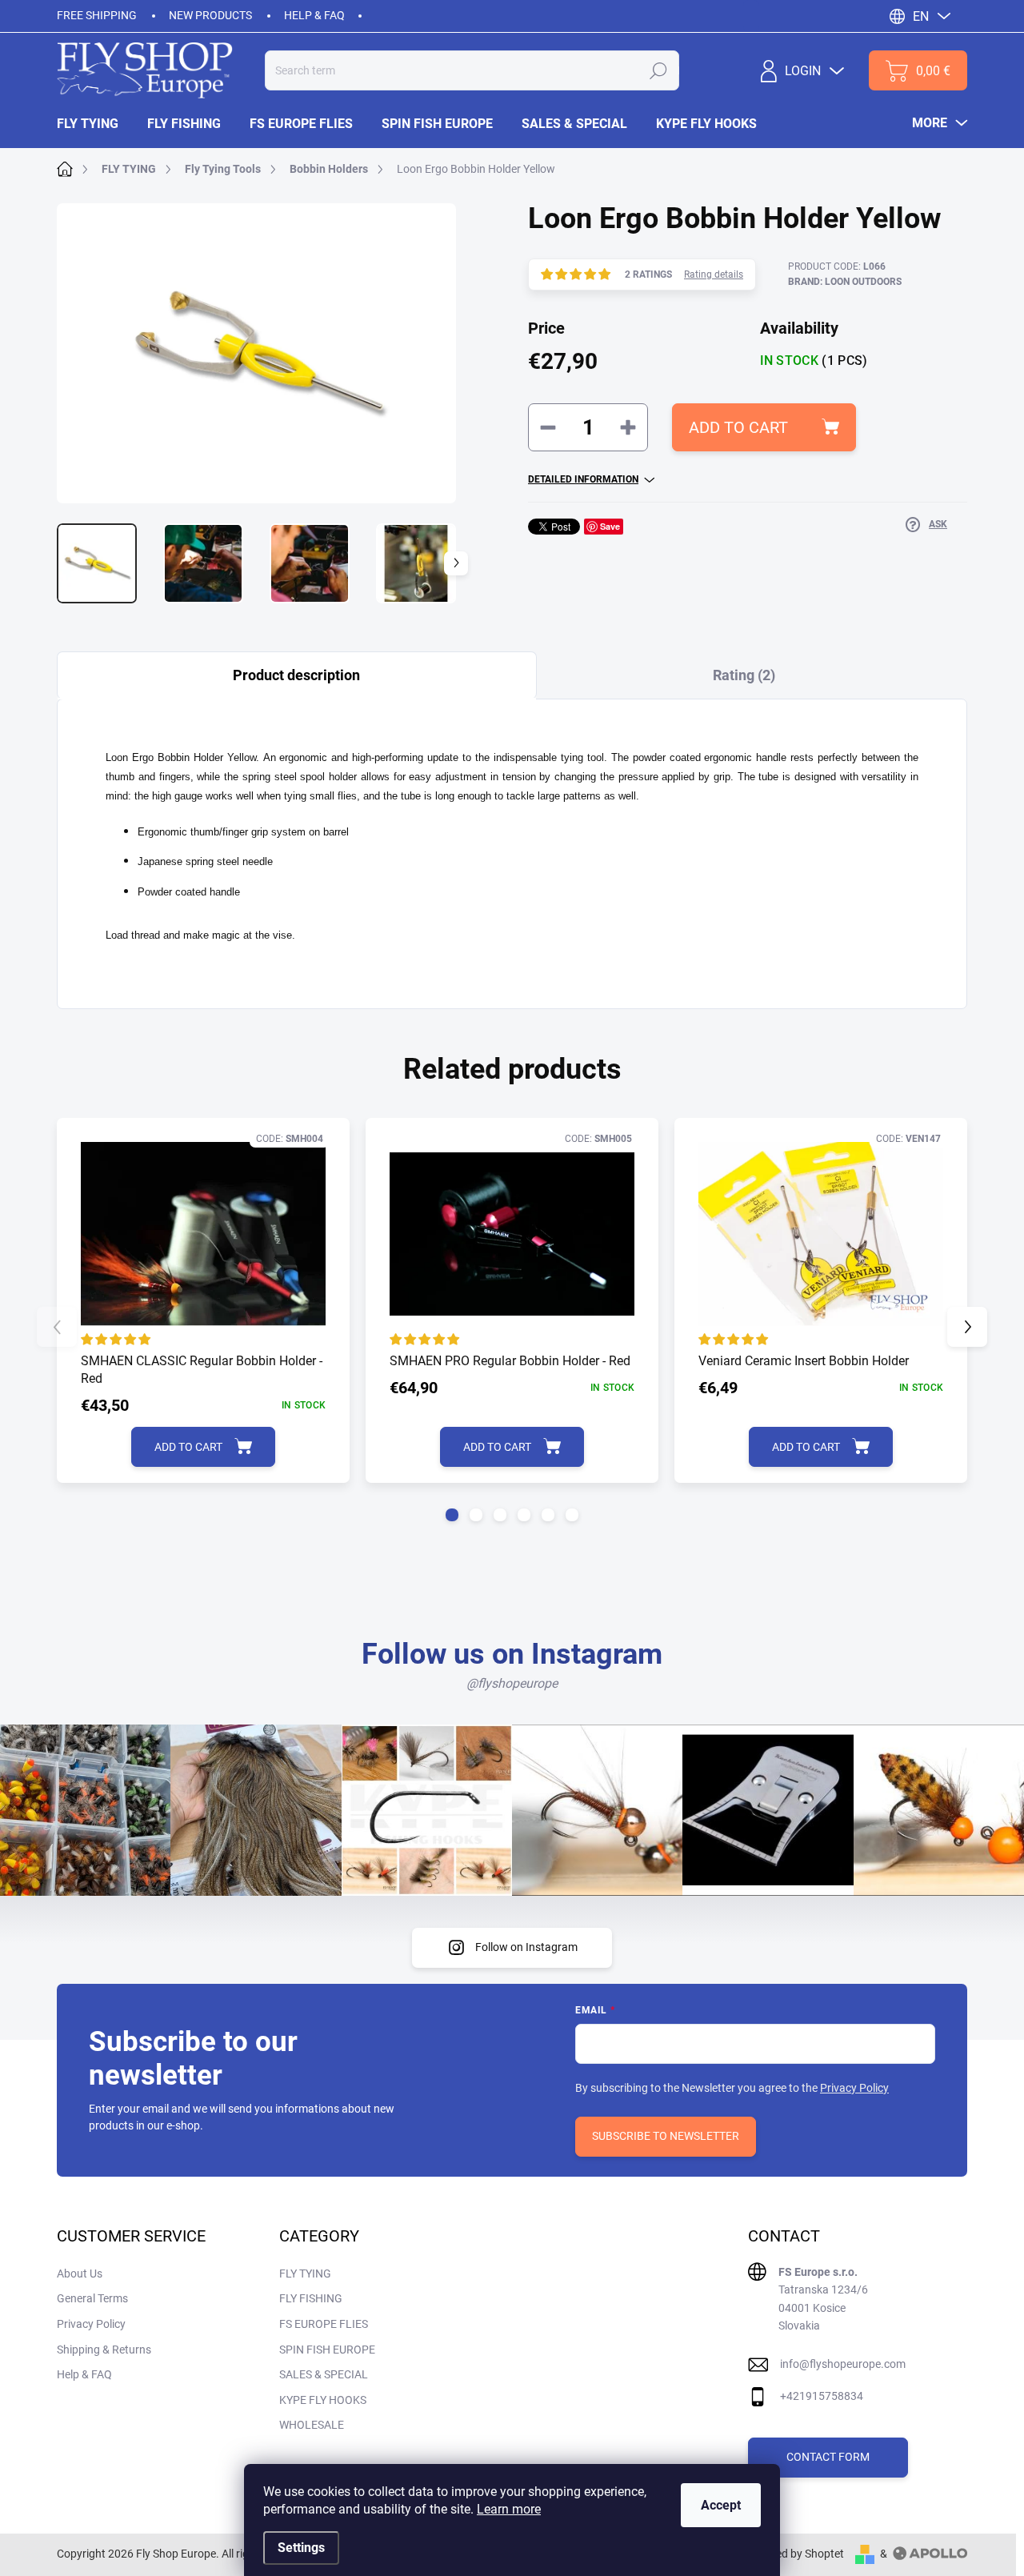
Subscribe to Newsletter (666, 2136)
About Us (80, 2274)
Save (610, 526)
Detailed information (583, 479)
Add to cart (738, 427)
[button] (452, 1515)
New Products (210, 15)
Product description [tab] (296, 675)
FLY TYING (305, 2274)
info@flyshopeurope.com (843, 2364)
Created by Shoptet (796, 2554)
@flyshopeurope (512, 1683)
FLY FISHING (311, 2298)
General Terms (92, 2298)
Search (658, 70)
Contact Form (828, 2457)
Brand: (845, 282)
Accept (721, 2505)
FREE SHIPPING (97, 15)
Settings (301, 2548)
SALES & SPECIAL (324, 2374)
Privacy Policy (854, 2088)
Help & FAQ (314, 15)
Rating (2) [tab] (744, 675)
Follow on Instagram (526, 1947)
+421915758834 (822, 2396)
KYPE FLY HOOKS (323, 2400)
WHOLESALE (312, 2425)
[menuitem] (95, 124)
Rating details (714, 274)
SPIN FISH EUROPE (327, 2350)
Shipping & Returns (104, 2350)
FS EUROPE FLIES (324, 2324)
